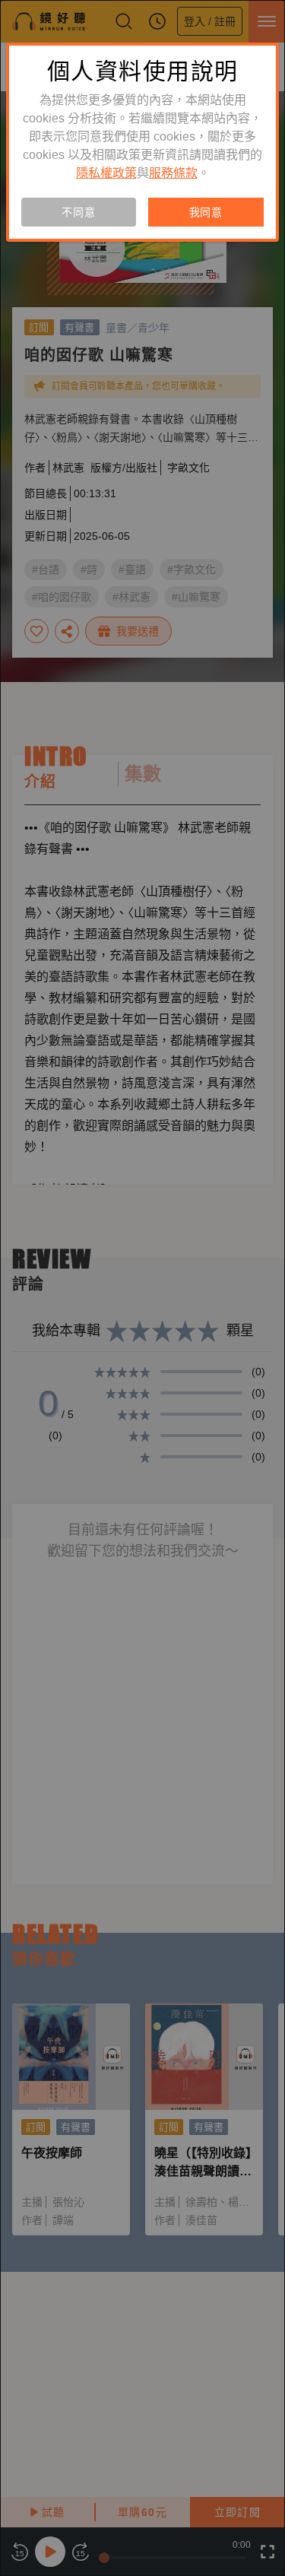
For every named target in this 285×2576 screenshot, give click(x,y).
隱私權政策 (106, 173)
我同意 (206, 212)
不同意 (78, 212)
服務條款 (173, 173)
